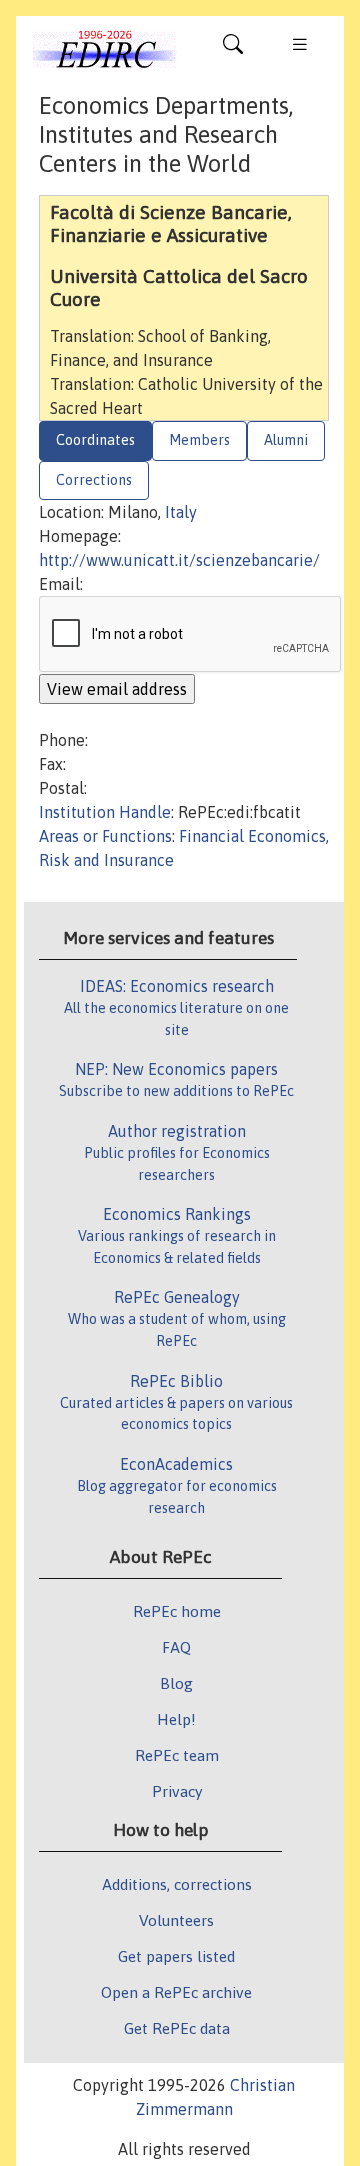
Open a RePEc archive (176, 1992)
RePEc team (177, 1755)
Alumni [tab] (286, 440)
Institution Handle (105, 812)
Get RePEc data (177, 2028)
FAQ (176, 1647)
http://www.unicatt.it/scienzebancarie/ (179, 560)
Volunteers (176, 1920)
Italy (181, 512)
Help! (176, 1719)
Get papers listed (176, 1956)
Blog (176, 1683)
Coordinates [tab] (95, 440)
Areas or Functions (105, 836)
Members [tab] (199, 440)
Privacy (177, 1791)
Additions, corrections (177, 1884)
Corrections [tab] (94, 480)
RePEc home (177, 1611)
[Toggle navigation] (233, 49)
